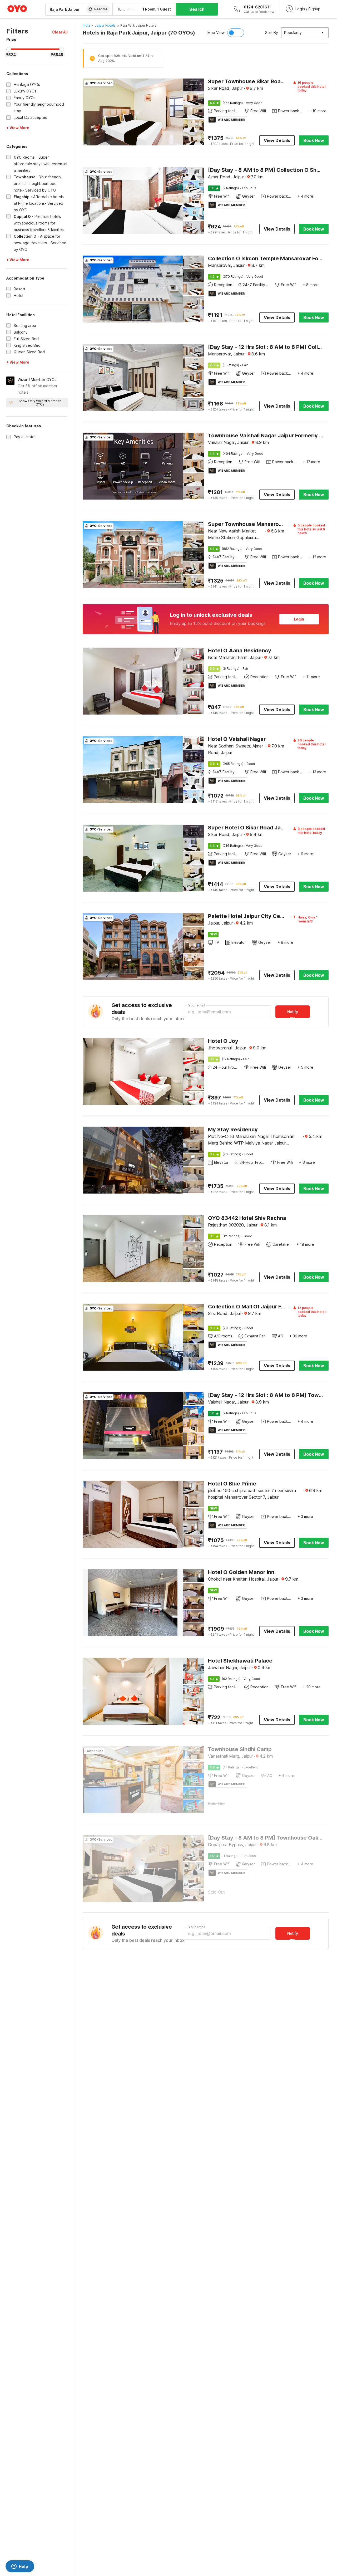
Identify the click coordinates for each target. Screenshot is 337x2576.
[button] (60, 32)
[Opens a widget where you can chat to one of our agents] (20, 2567)
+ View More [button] (18, 128)
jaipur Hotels (105, 25)
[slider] (9, 49)
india (86, 25)
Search (197, 9)
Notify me (293, 1014)
